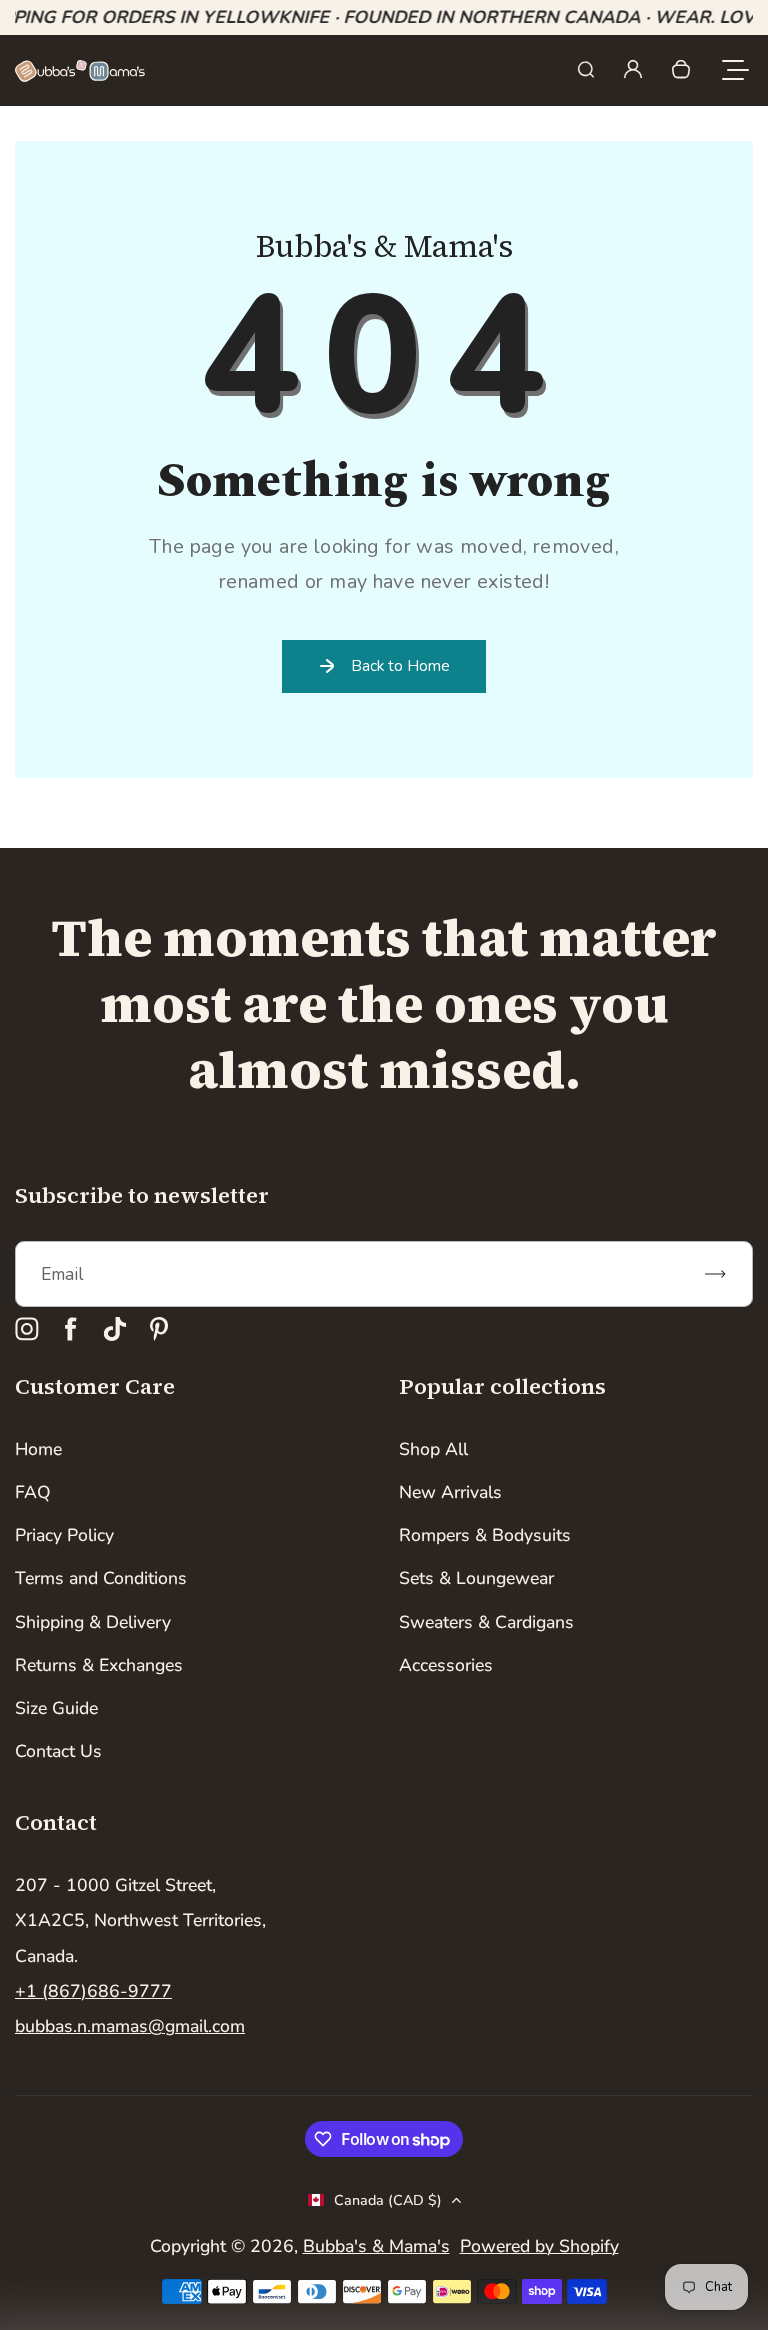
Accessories (446, 1665)
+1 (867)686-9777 (93, 1991)
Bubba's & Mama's (376, 2246)
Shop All (433, 1449)
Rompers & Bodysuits (485, 1535)
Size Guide (56, 1708)
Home (38, 1449)
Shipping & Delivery (93, 1622)
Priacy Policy (64, 1535)
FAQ (33, 1492)
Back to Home (400, 665)
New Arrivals (450, 1492)
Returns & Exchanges (99, 1665)
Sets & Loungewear (476, 1578)
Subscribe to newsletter (142, 1195)
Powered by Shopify (539, 2246)
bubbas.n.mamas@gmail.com (130, 2026)
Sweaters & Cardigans (486, 1622)
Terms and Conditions (101, 1578)
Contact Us (58, 1751)
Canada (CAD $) (388, 2200)
